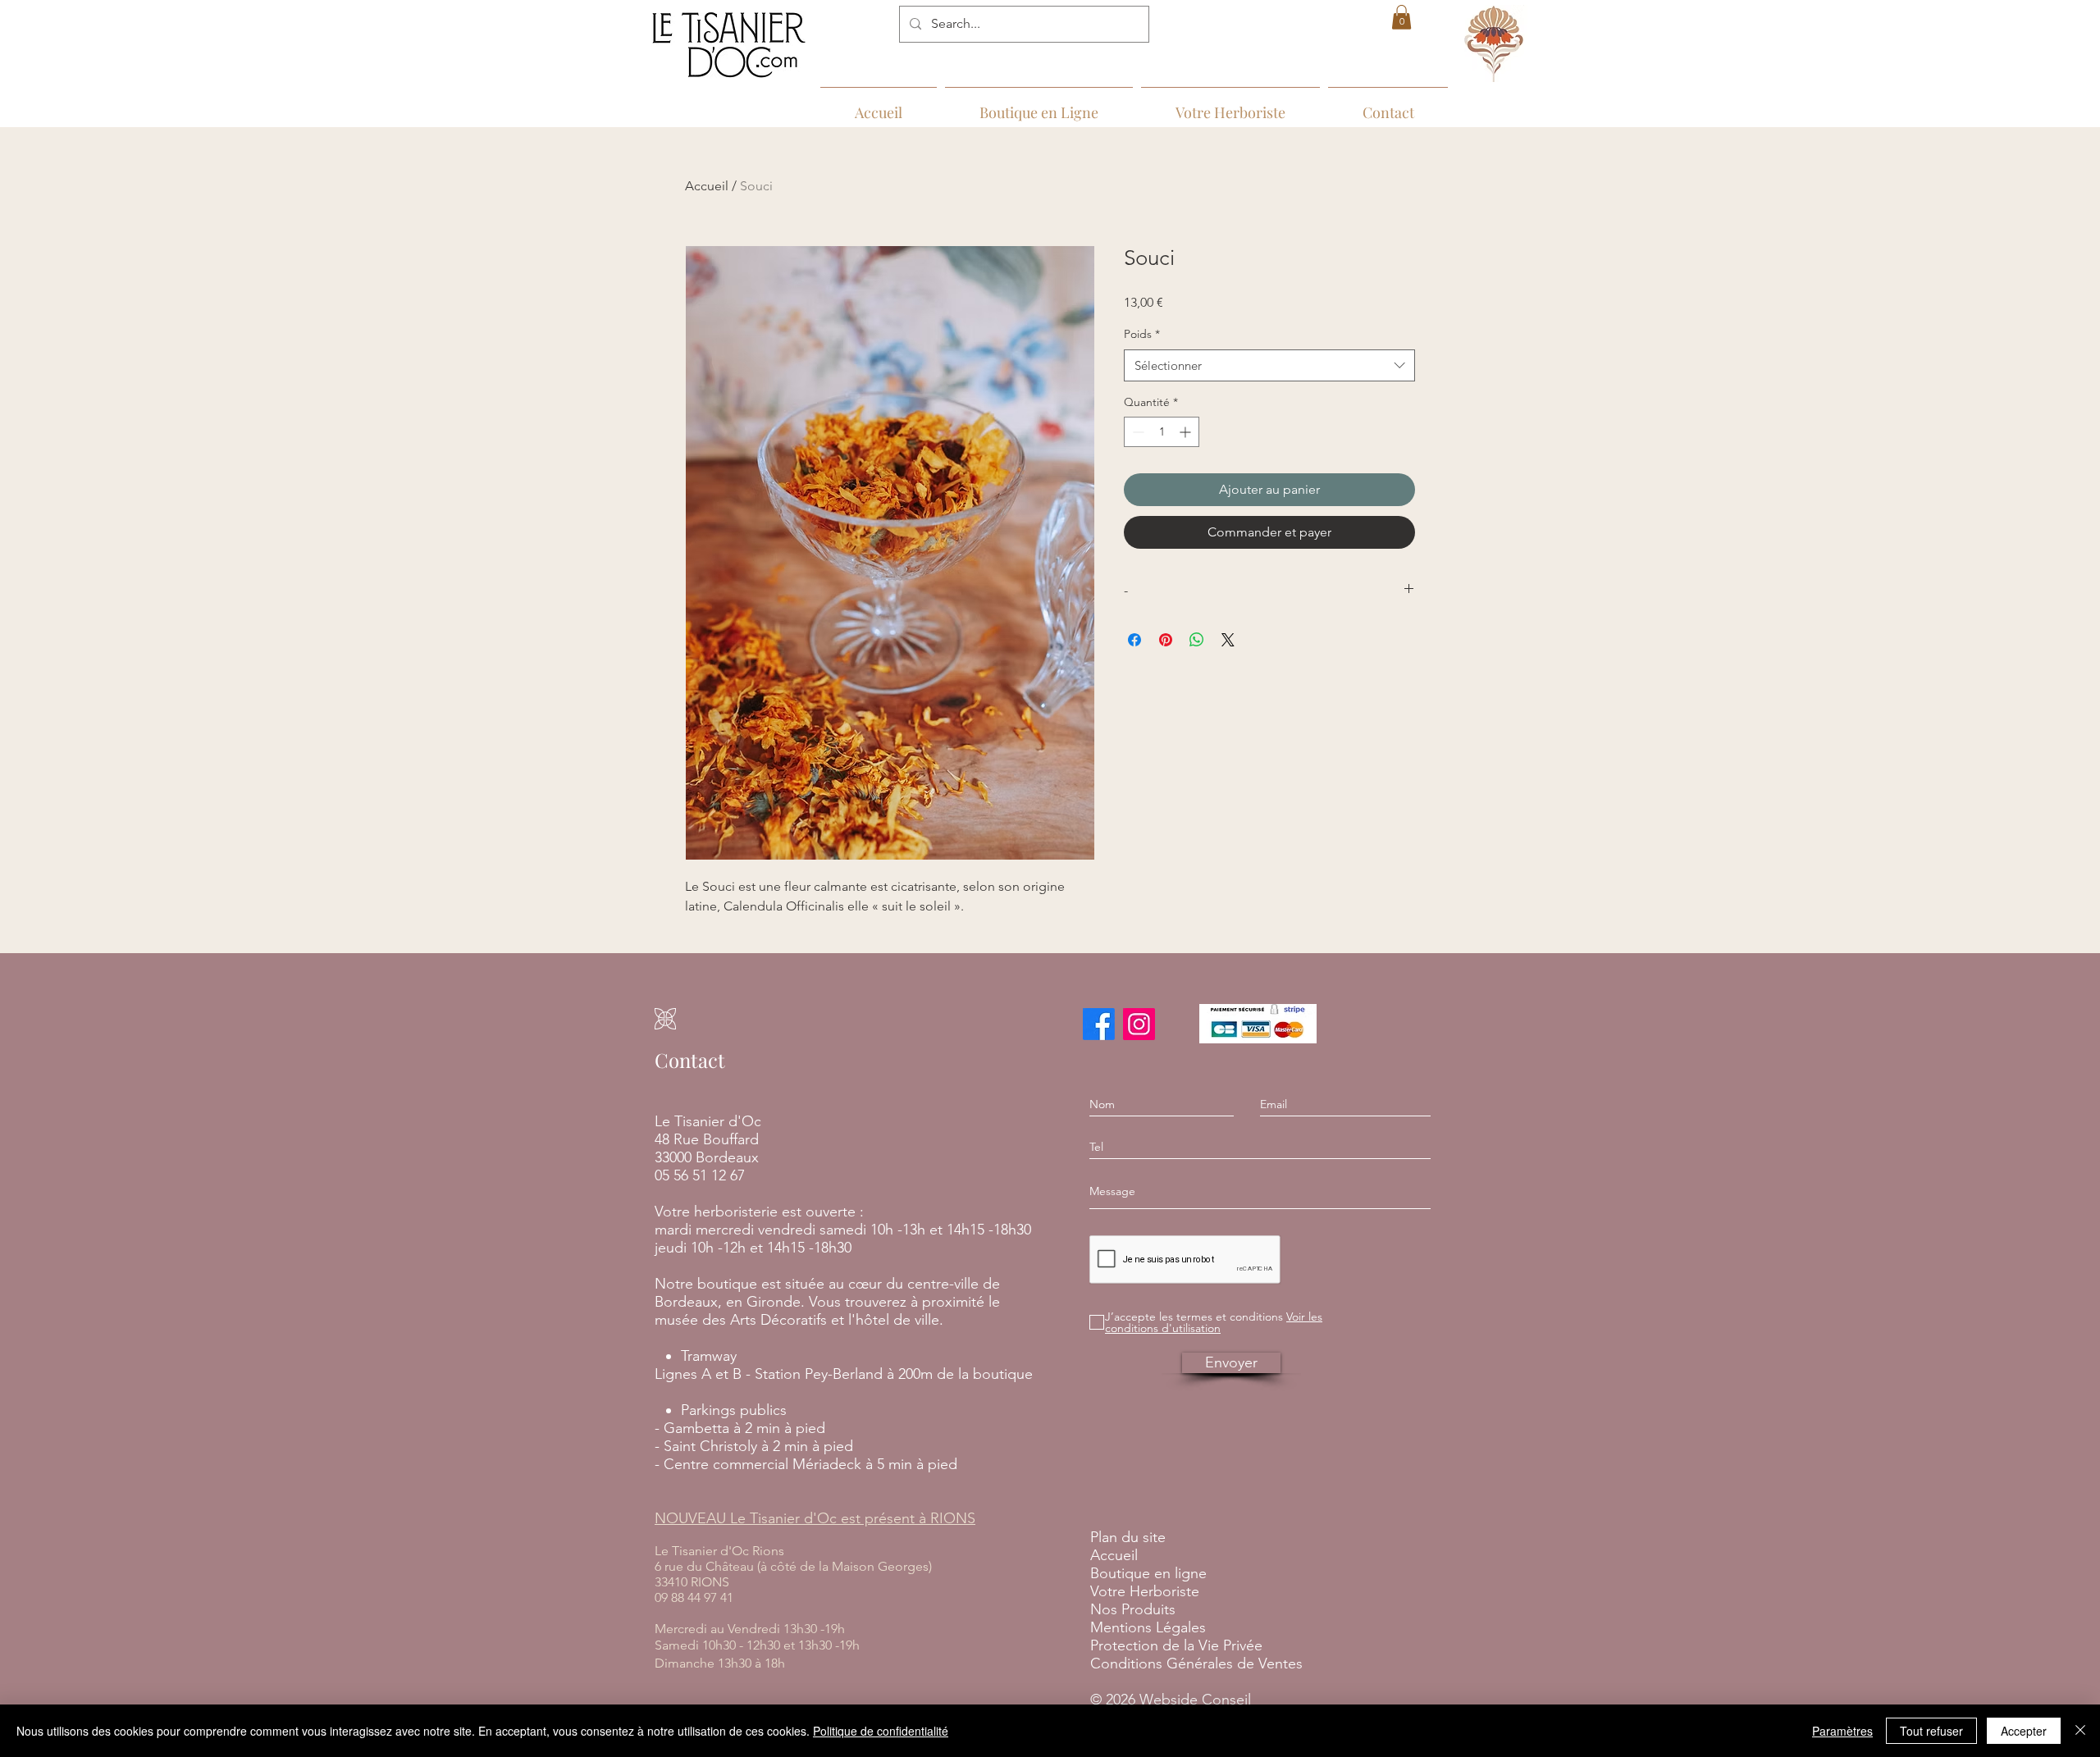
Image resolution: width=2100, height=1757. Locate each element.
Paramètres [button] (1842, 1731)
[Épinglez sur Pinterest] (1166, 640)
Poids (1142, 334)
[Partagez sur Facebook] (1134, 640)
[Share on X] (1228, 640)
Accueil (707, 186)
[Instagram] (1139, 1024)
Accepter (2024, 1731)
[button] (1402, 17)
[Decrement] (1137, 432)
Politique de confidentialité (881, 1731)
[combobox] (1269, 365)
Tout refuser (1931, 1731)
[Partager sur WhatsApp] (1197, 640)
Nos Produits (1133, 1609)
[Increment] (1187, 432)
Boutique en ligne (1148, 1573)
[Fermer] (2080, 1731)
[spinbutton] (1162, 432)
